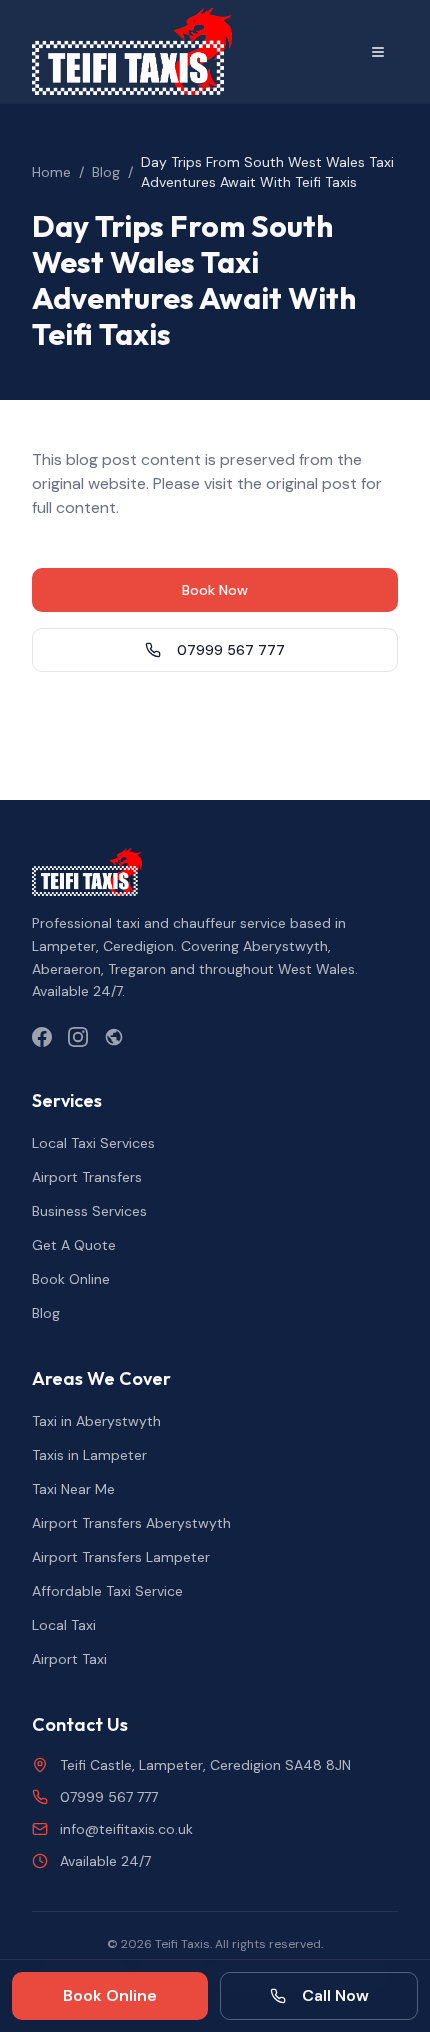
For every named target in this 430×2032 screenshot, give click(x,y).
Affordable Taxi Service (107, 1591)
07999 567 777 (231, 650)
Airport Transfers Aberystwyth (131, 1523)
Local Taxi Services (93, 1143)
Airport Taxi (69, 1659)
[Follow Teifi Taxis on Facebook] (42, 1037)
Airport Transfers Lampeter (121, 1557)
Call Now (335, 1995)
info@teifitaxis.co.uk (126, 1829)
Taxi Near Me (73, 1489)
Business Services (89, 1211)
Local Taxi (64, 1625)
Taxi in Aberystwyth (96, 1421)
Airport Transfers (87, 1177)
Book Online (71, 1279)
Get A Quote (74, 1245)
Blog (106, 172)
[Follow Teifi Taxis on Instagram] (78, 1037)
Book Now (215, 590)
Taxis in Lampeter (89, 1455)
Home (51, 172)
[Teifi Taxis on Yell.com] (114, 1037)
